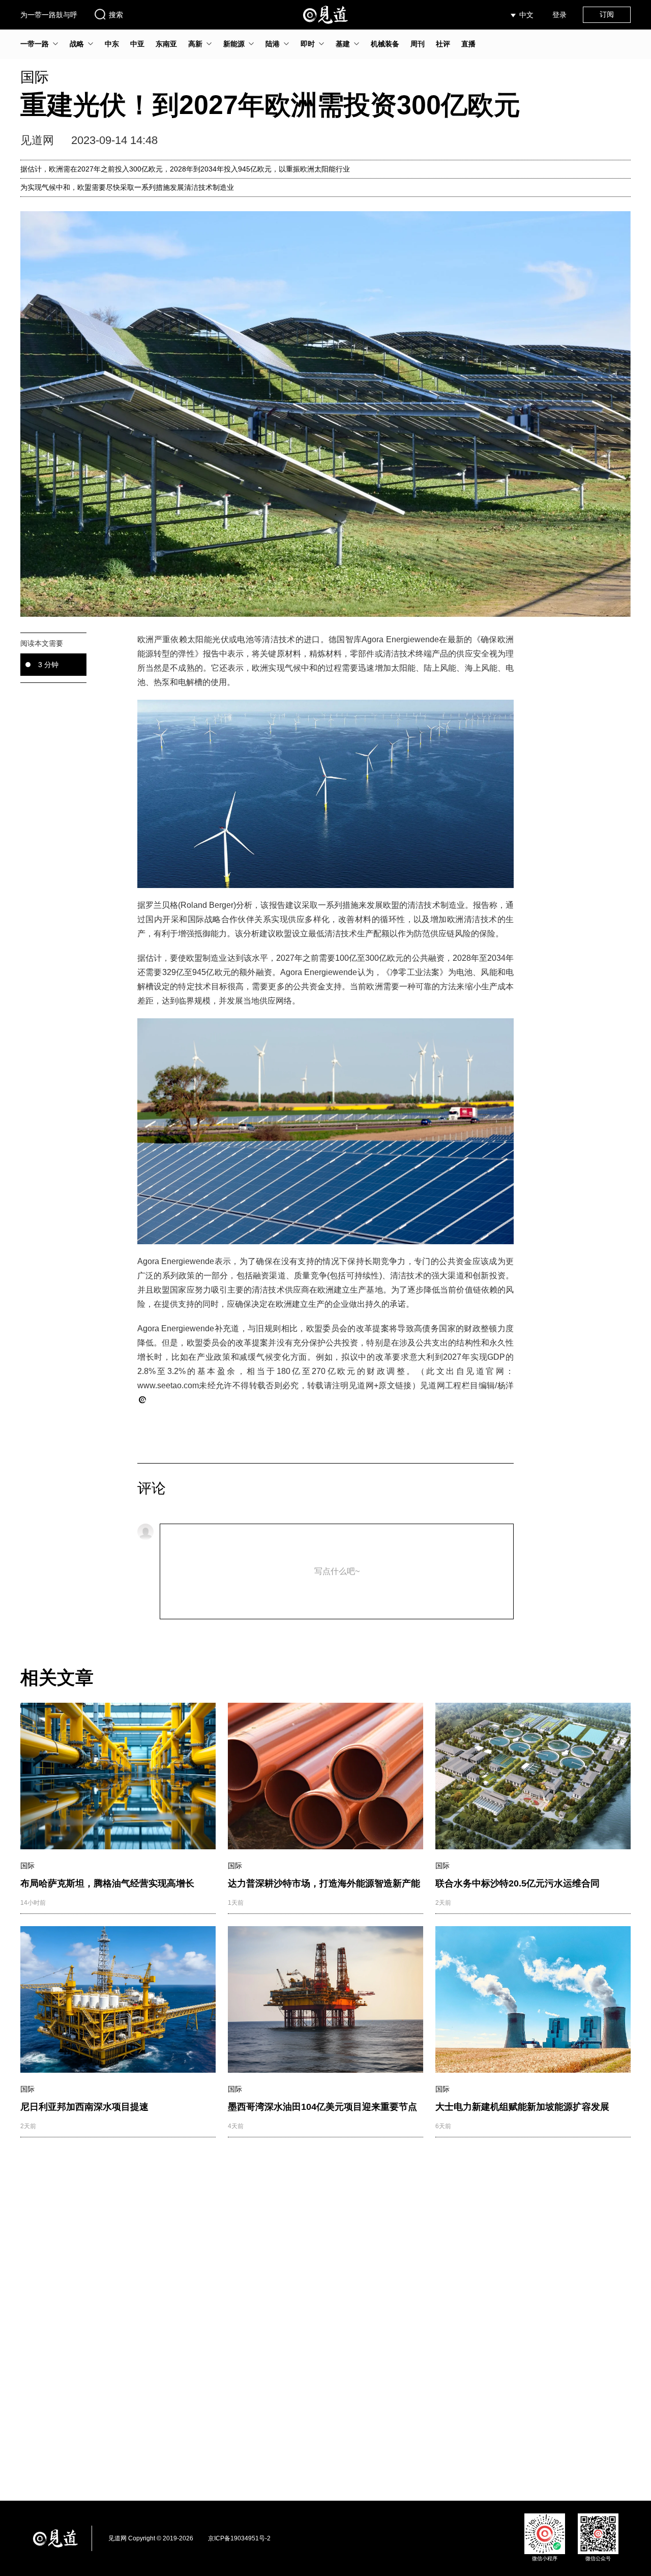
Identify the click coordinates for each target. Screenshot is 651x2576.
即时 (308, 44)
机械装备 (385, 44)
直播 (468, 44)
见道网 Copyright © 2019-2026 (151, 2538)
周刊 (418, 44)
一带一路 (35, 44)
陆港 (273, 44)
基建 (343, 44)
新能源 (234, 44)
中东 (112, 44)
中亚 (137, 44)
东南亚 (166, 44)
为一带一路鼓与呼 (49, 15)
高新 (195, 44)
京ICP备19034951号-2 (239, 2538)
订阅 (607, 14)
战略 (77, 44)
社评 (443, 44)
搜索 (116, 15)
